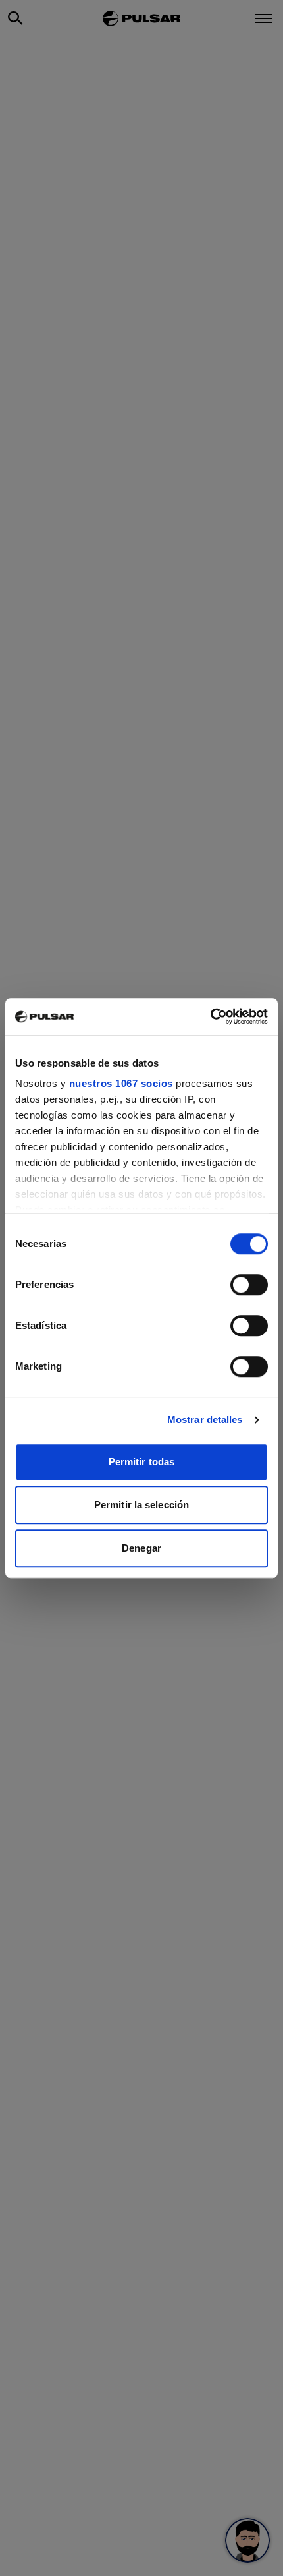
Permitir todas (141, 1462)
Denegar (141, 1548)
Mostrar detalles (205, 1420)
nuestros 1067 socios (121, 1083)
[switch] (249, 1285)
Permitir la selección (141, 1505)
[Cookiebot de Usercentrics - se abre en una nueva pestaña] (210, 1016)
